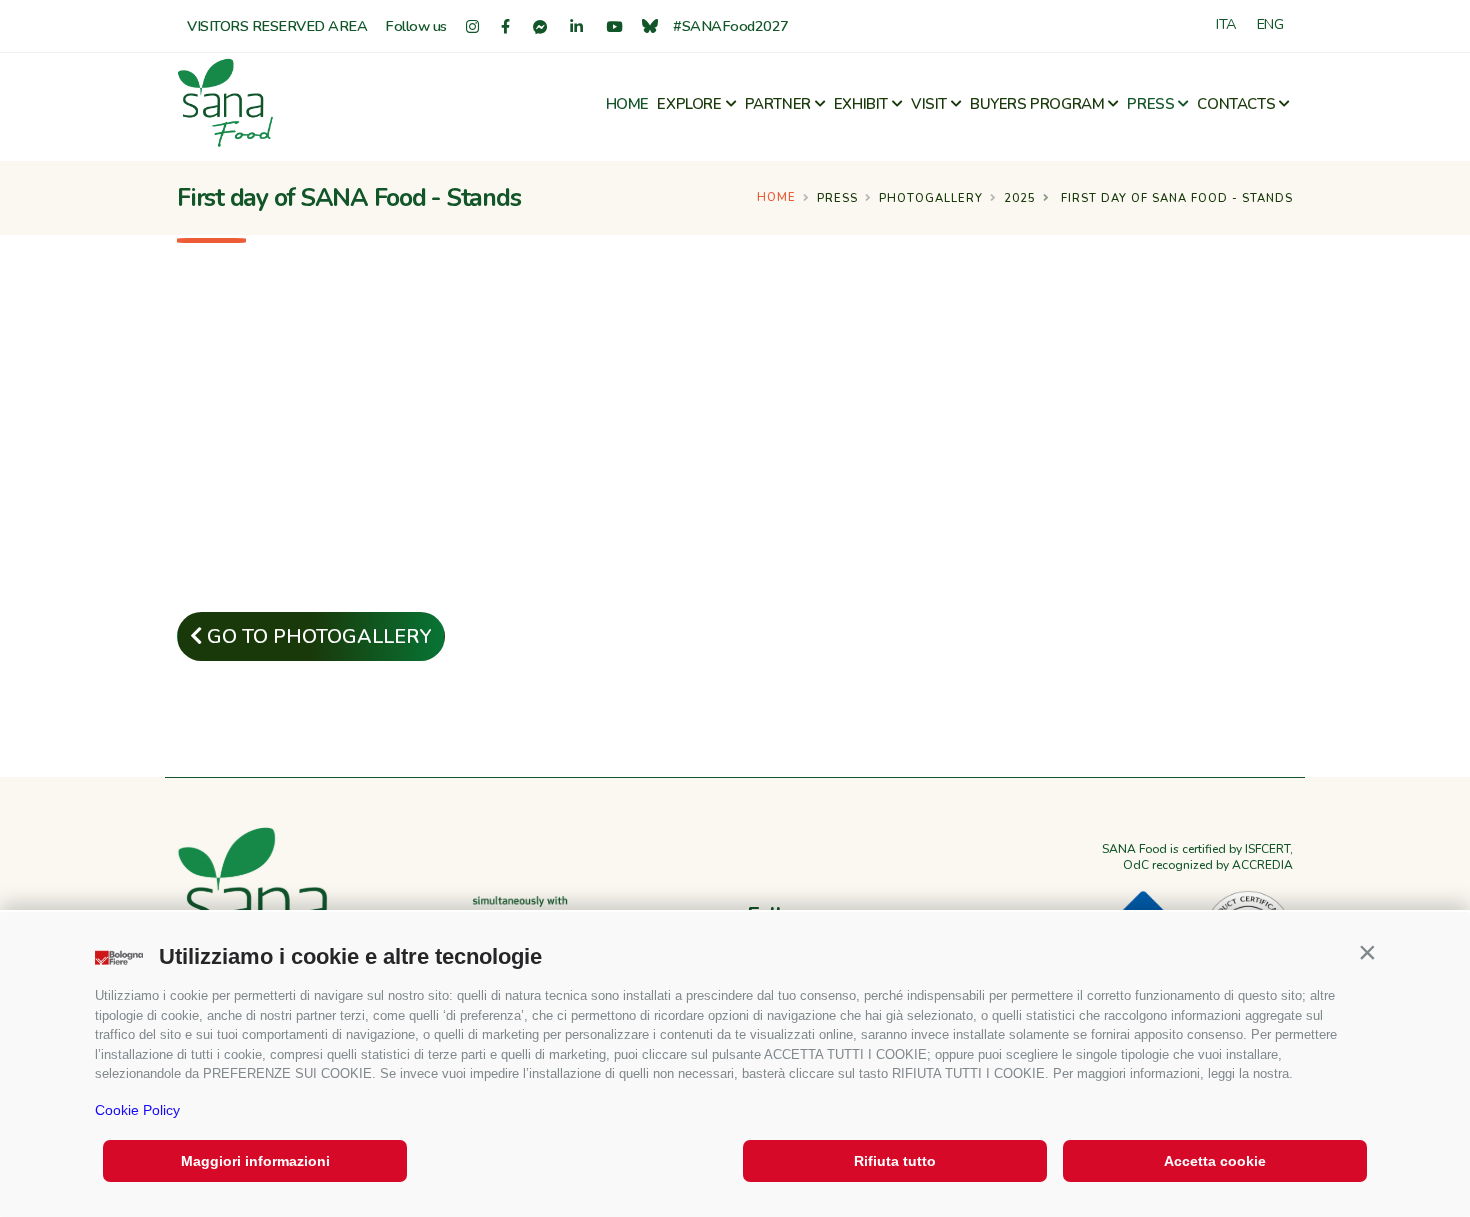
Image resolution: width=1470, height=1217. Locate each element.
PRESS (1150, 104)
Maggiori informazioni (255, 1161)
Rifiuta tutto (895, 1161)
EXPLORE (689, 104)
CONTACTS (1236, 104)
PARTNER (778, 104)
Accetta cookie (1215, 1161)
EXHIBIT (861, 104)
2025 (1020, 198)
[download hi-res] (337, 314)
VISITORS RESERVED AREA (277, 26)
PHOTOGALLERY (931, 198)
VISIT (929, 104)
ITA (1226, 24)
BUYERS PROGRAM (1037, 104)
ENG (1270, 24)
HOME (627, 104)
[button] (1367, 952)
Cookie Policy (137, 1110)
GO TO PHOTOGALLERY (317, 636)
